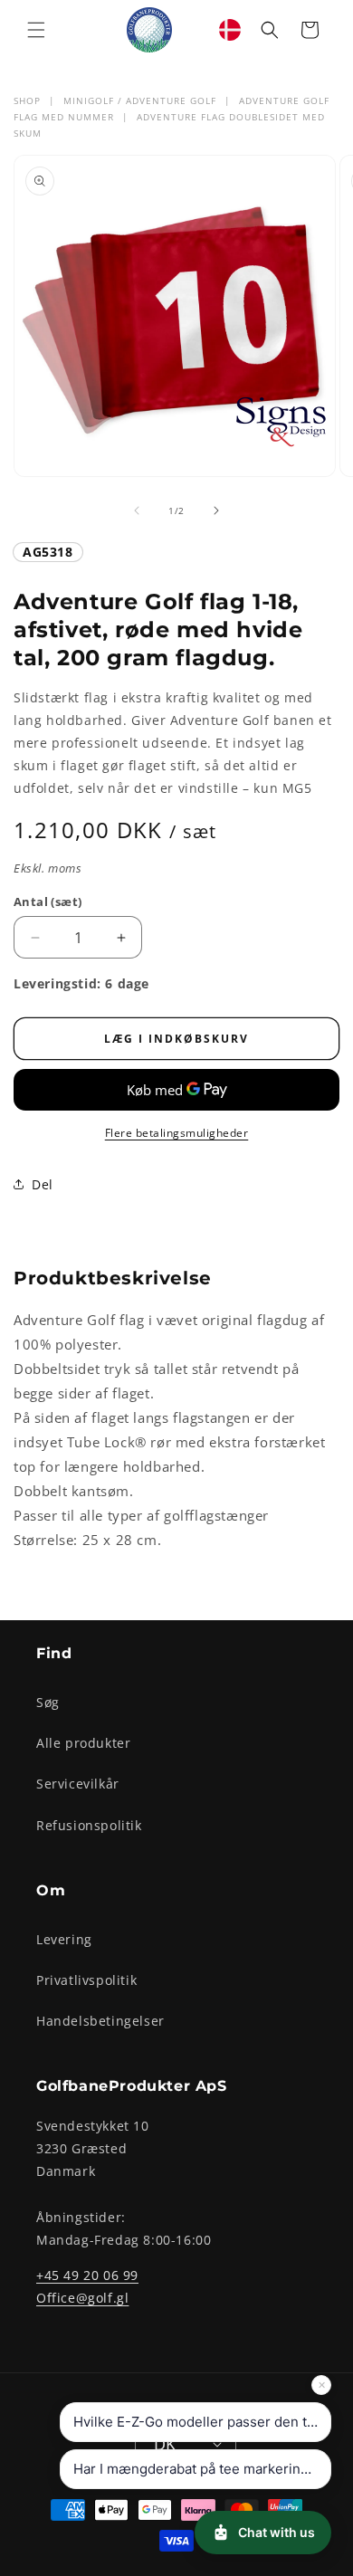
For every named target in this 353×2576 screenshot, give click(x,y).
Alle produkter (83, 1743)
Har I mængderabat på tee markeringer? (201, 2469)
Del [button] (43, 1184)
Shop (27, 100)
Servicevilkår (78, 1784)
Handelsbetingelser (100, 2021)
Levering (64, 1939)
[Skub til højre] (216, 510)
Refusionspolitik (89, 1825)
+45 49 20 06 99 (87, 2275)
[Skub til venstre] (137, 510)
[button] (36, 30)
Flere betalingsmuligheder (177, 1133)
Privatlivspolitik (86, 1980)
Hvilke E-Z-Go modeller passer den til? (197, 2422)
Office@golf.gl (82, 2298)
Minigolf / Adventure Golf (140, 100)
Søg (48, 1702)
